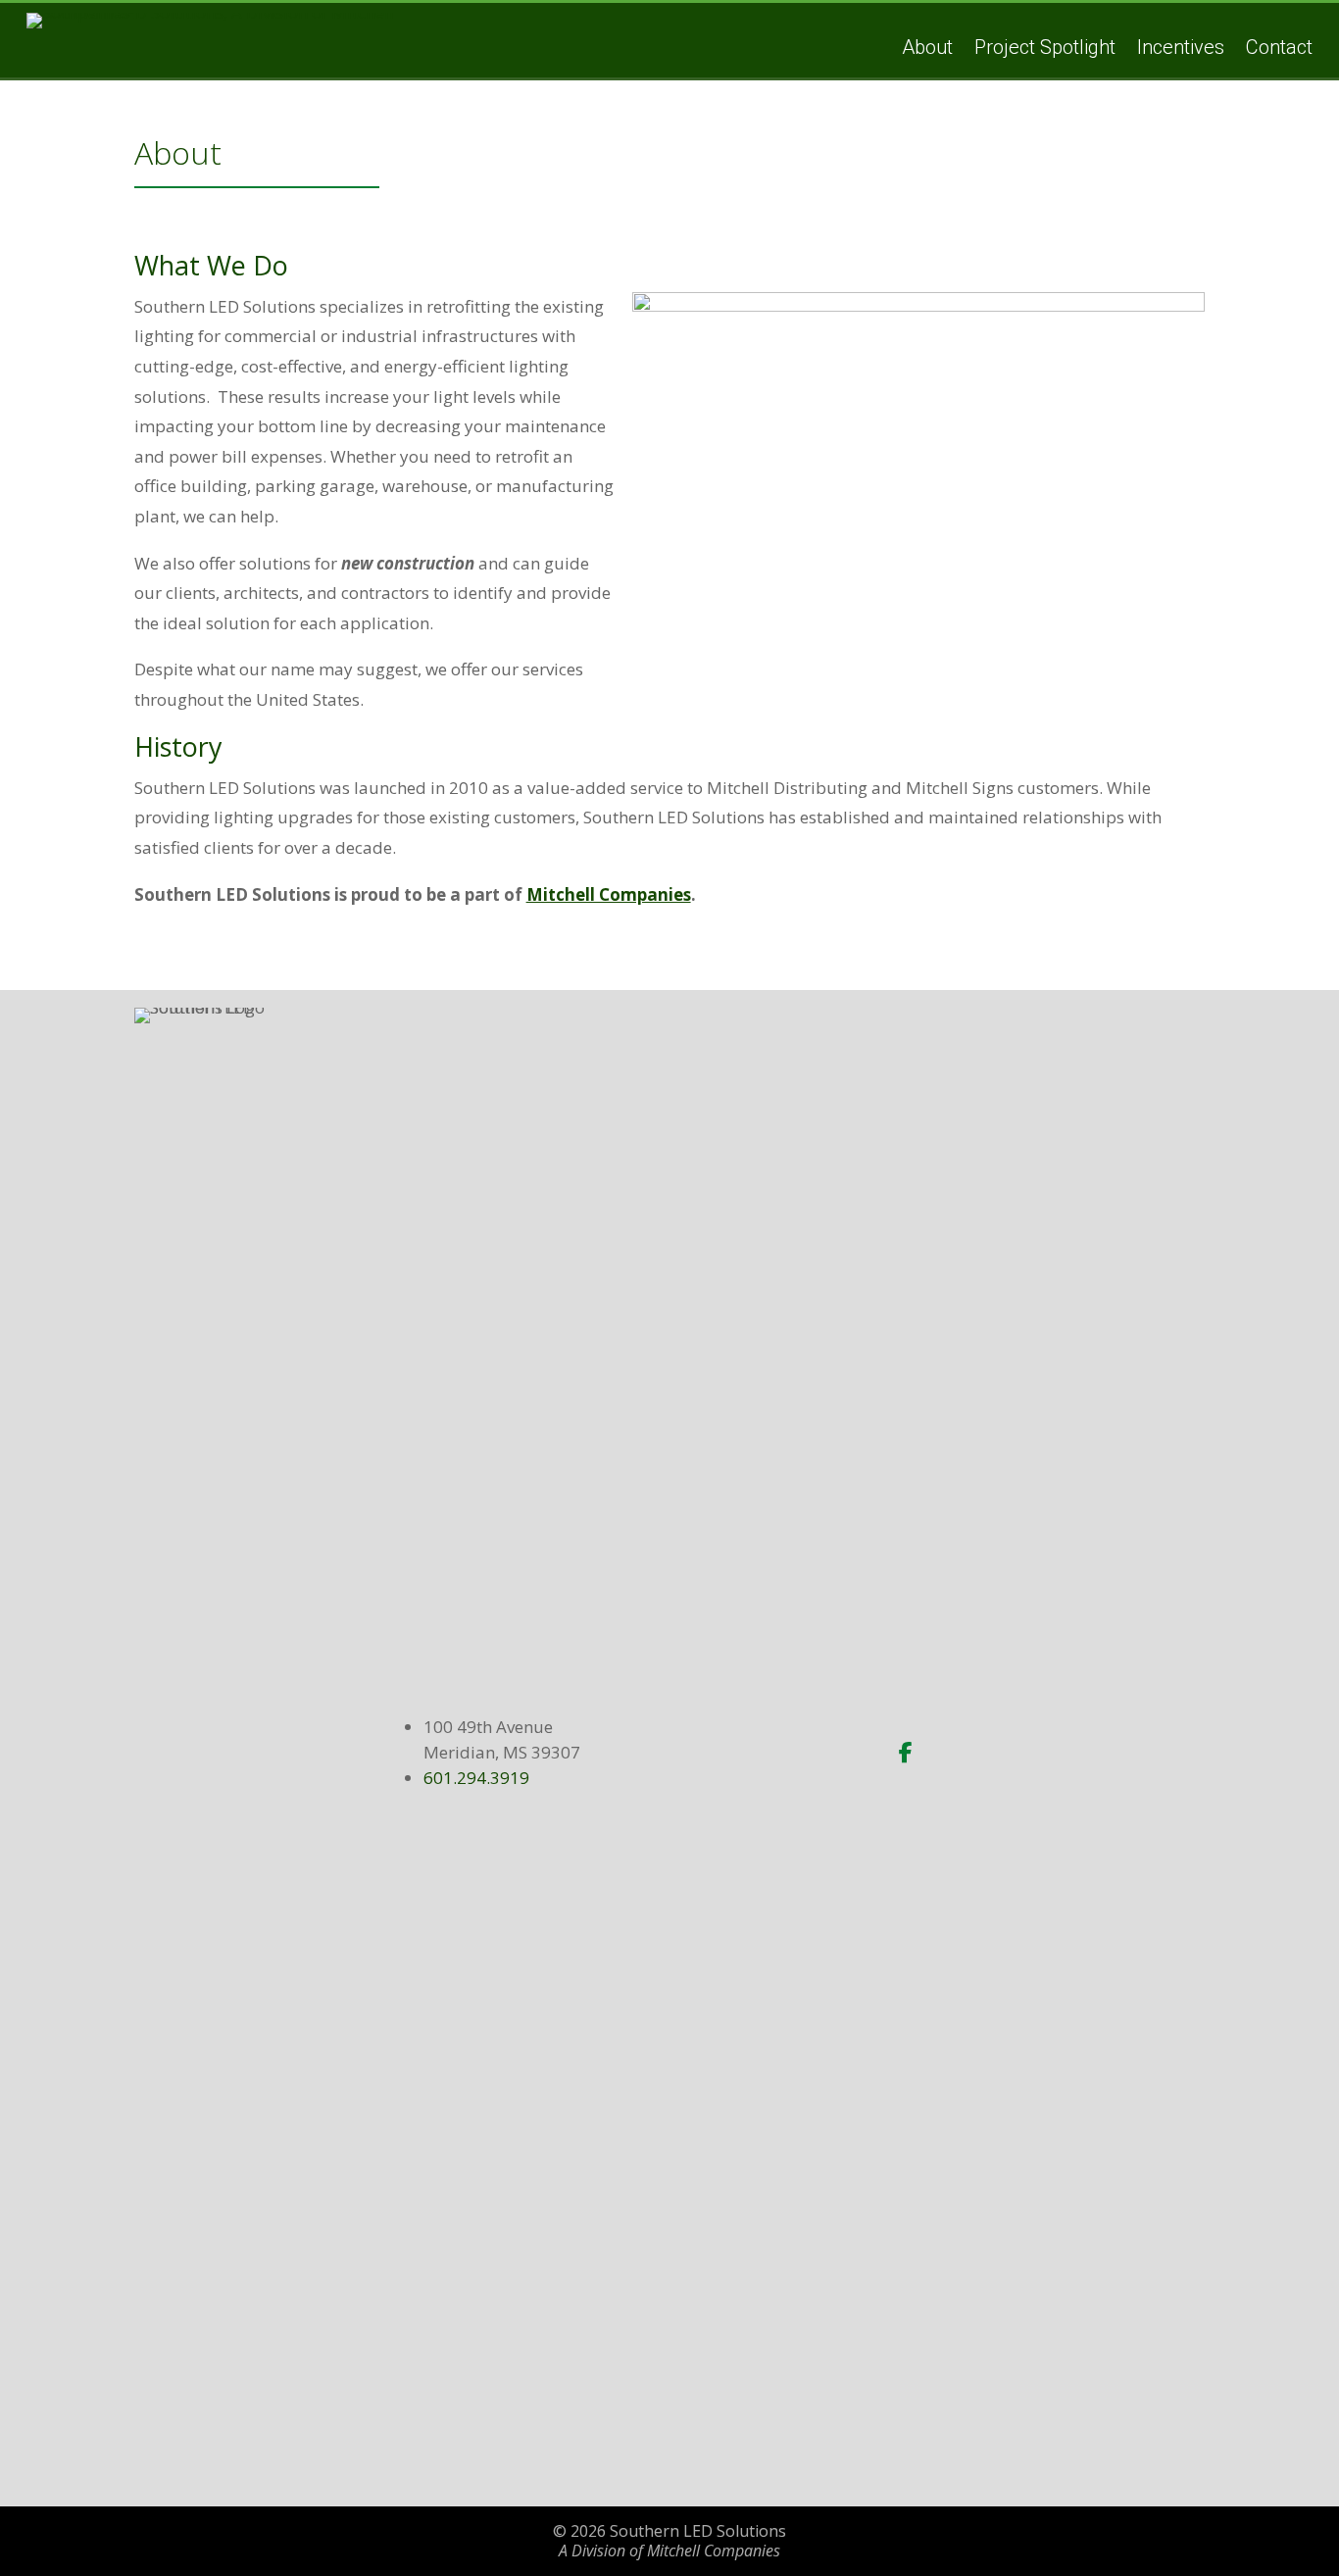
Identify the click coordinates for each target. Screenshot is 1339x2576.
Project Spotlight (1045, 47)
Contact (1279, 47)
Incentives (1181, 47)
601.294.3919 (476, 1778)
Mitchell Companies (609, 894)
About (927, 47)
